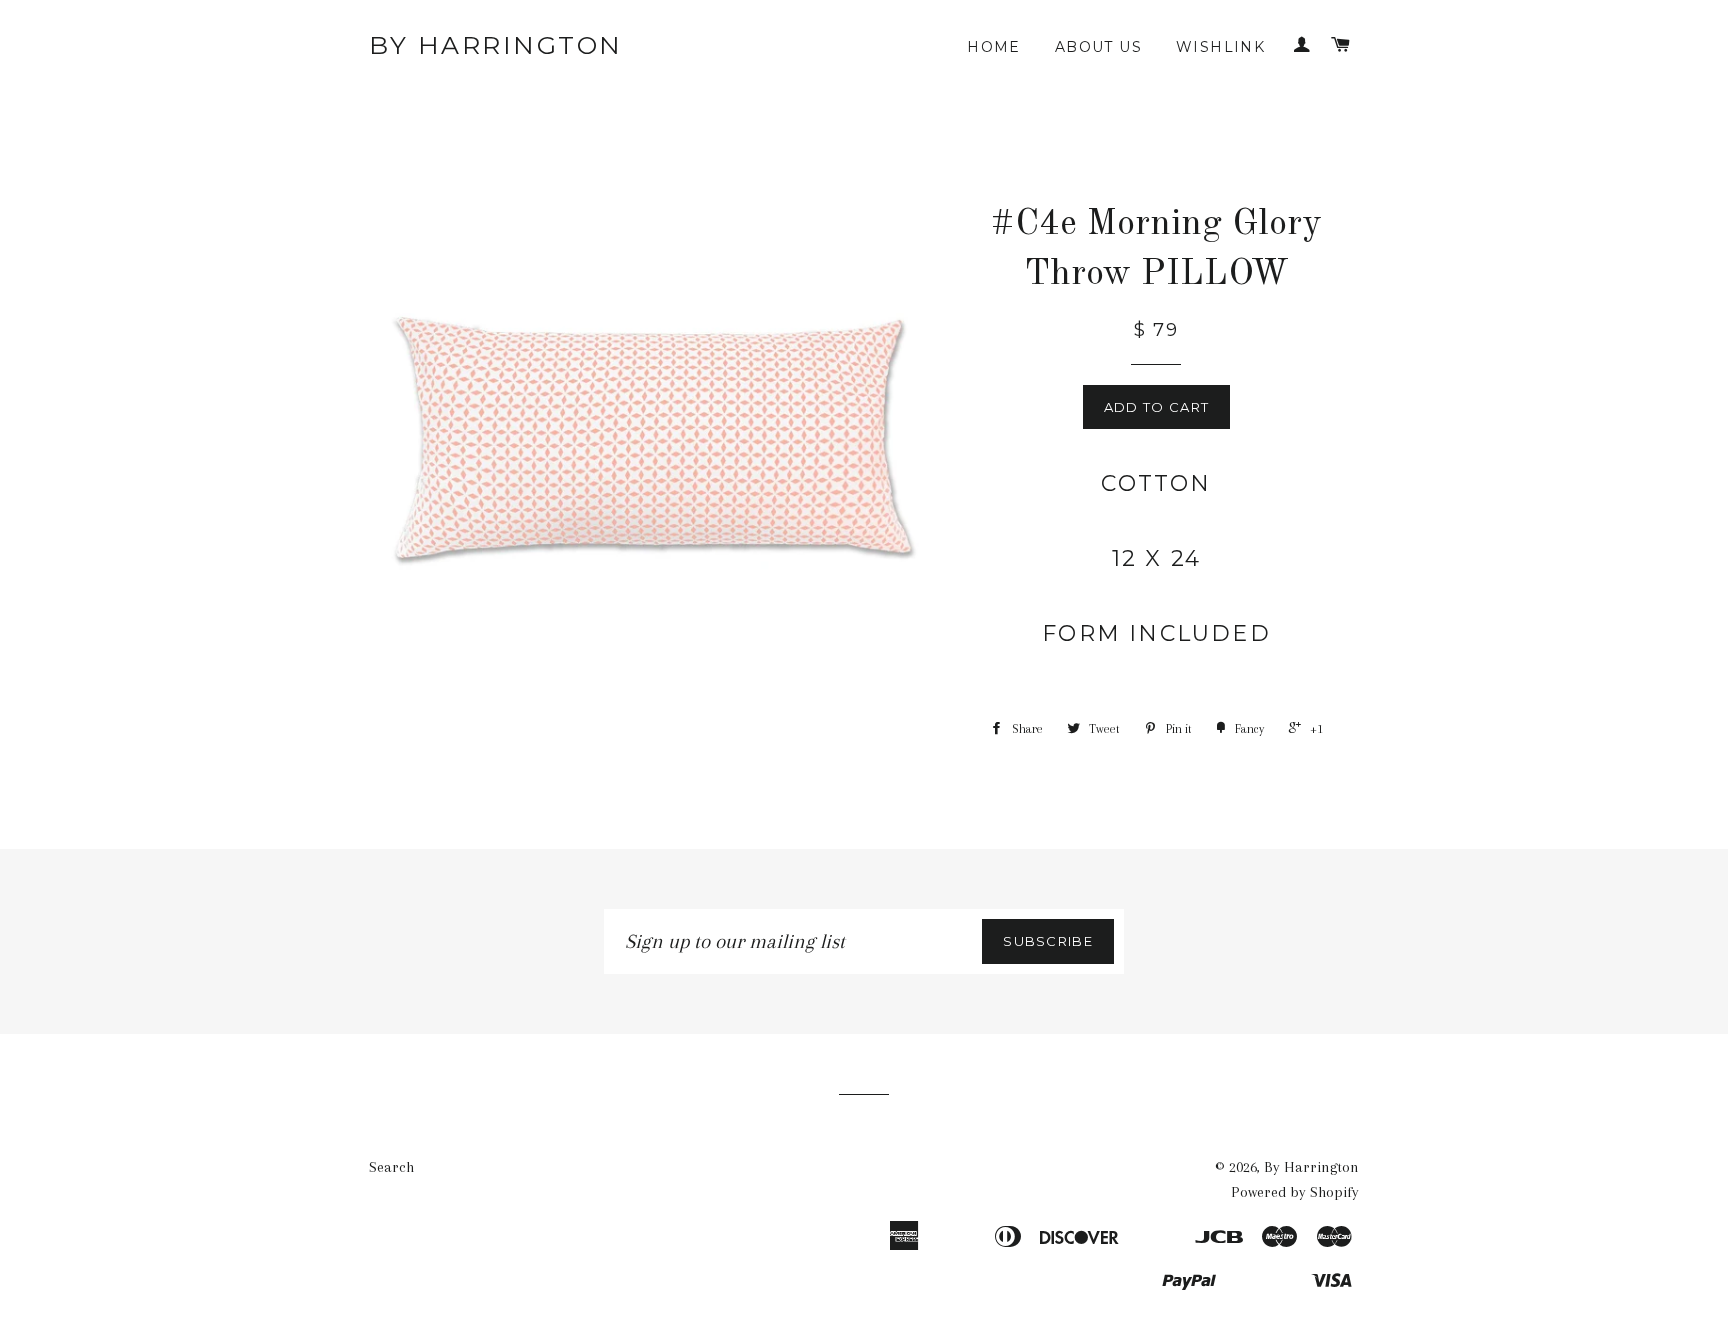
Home (994, 47)
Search (391, 1167)
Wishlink (1220, 47)
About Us (1098, 47)
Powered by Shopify (1295, 1192)
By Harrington (496, 45)
